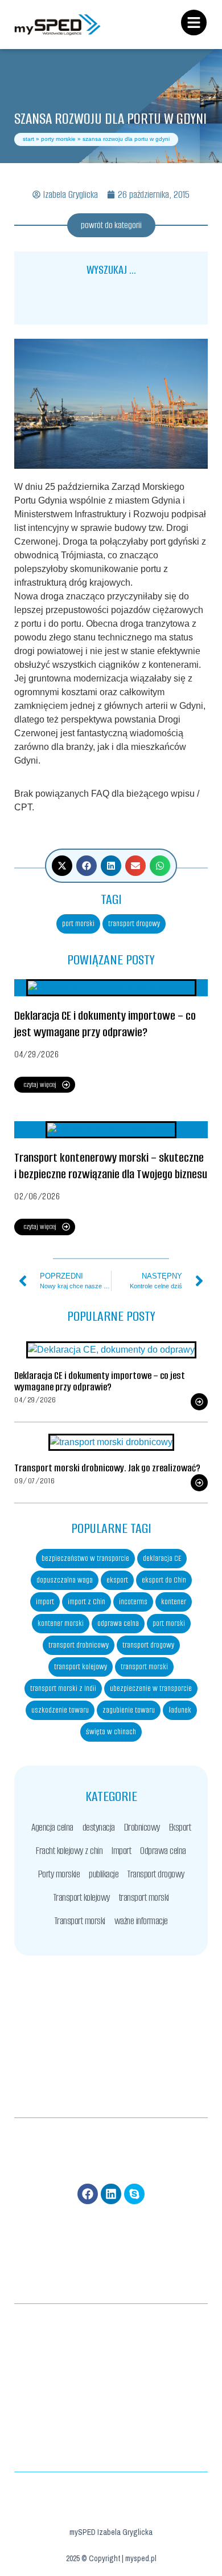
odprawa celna (118, 1623)
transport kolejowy (81, 1667)
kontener (174, 1602)
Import (121, 1851)
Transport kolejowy (82, 1897)
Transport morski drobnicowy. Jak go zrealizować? (107, 1468)
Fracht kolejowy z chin (69, 1851)
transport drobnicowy (79, 1645)
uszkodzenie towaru (60, 1710)
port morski (78, 924)
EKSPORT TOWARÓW (111, 2358)
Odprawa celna (163, 1851)
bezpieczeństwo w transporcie (85, 1558)
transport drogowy (134, 924)
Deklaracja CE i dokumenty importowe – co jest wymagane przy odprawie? (105, 1024)
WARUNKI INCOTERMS (111, 2340)
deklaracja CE (162, 1558)
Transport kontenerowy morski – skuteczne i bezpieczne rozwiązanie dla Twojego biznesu (111, 1166)
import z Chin (87, 1602)
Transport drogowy (156, 1874)
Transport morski (80, 1921)
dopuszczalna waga (65, 1580)
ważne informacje (141, 1921)
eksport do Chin (164, 1580)
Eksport (180, 1827)
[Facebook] (88, 2194)
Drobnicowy (142, 1827)
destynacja (99, 1827)
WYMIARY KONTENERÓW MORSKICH (111, 2323)
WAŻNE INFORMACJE (111, 2434)
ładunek (180, 1710)
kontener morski (61, 1623)
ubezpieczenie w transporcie (151, 1688)
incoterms (133, 1602)
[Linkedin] (111, 2194)
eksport (117, 1580)
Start (28, 139)
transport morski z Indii (63, 1688)
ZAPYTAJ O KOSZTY (111, 2416)
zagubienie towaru (129, 1710)
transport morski (144, 1667)
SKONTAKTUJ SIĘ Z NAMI (111, 2451)
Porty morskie (58, 139)
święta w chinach (111, 1732)
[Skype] (134, 2194)
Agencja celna (52, 1827)
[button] (62, 866)
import (45, 1602)
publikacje (104, 1874)
